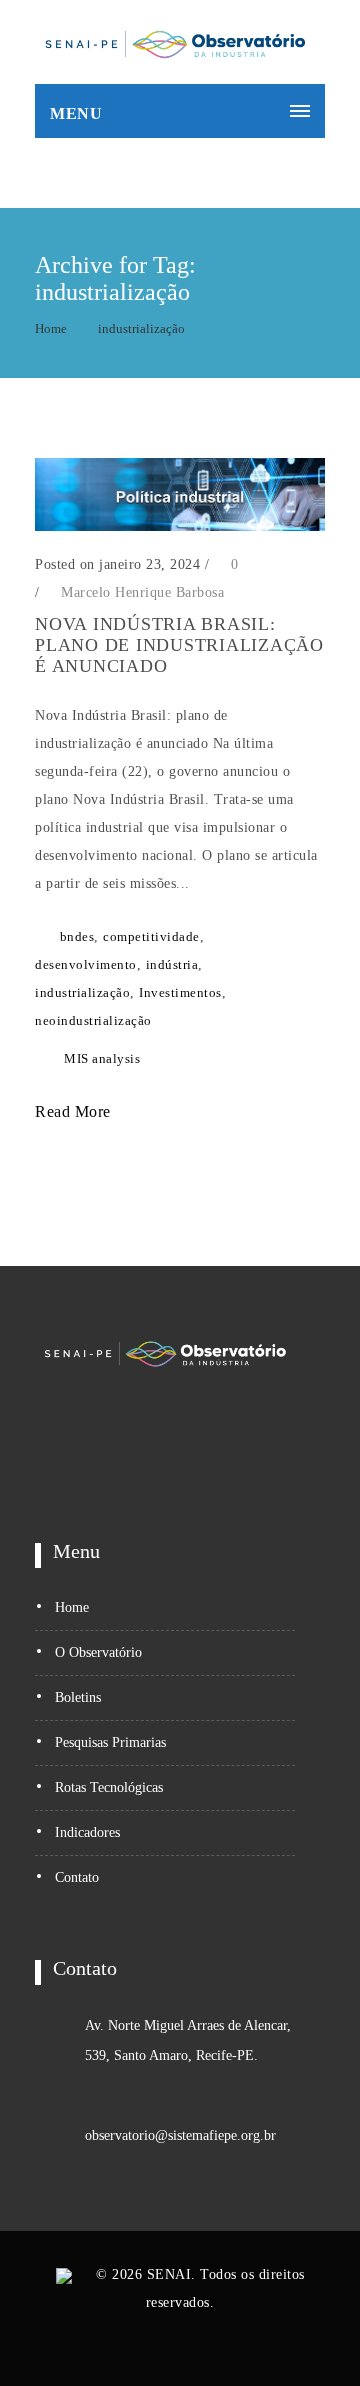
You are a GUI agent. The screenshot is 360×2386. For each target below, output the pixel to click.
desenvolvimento (86, 964)
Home (51, 328)
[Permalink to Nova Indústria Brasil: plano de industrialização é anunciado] (180, 526)
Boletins (78, 1697)
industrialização (141, 328)
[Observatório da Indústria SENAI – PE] (175, 42)
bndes (77, 936)
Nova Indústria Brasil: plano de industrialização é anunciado (179, 645)
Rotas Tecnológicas (109, 1787)
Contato (77, 1877)
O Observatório (98, 1652)
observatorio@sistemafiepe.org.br (180, 2135)
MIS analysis (102, 1058)
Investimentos (180, 992)
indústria (172, 964)
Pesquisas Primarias (110, 1742)
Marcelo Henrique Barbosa (142, 592)
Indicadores (87, 1832)
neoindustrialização (93, 1020)
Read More (75, 1111)
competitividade (151, 936)
